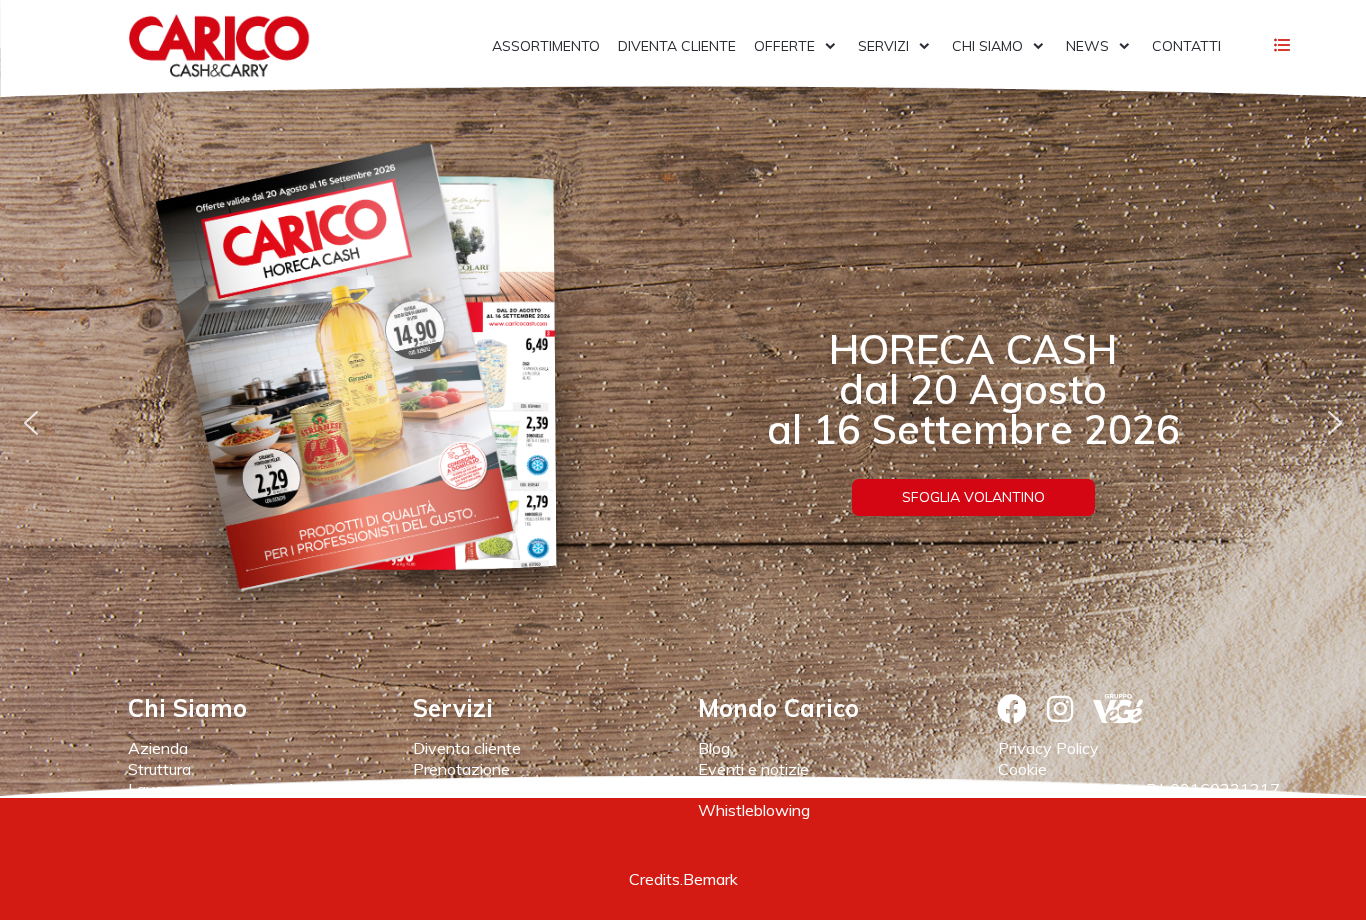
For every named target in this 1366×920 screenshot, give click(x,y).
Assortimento (462, 789)
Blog (714, 748)
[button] (31, 423)
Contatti (727, 789)
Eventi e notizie (753, 769)
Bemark (710, 879)
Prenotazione (461, 769)
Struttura (159, 769)
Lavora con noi (180, 789)
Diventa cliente (467, 748)
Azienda (158, 748)
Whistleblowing (754, 810)
